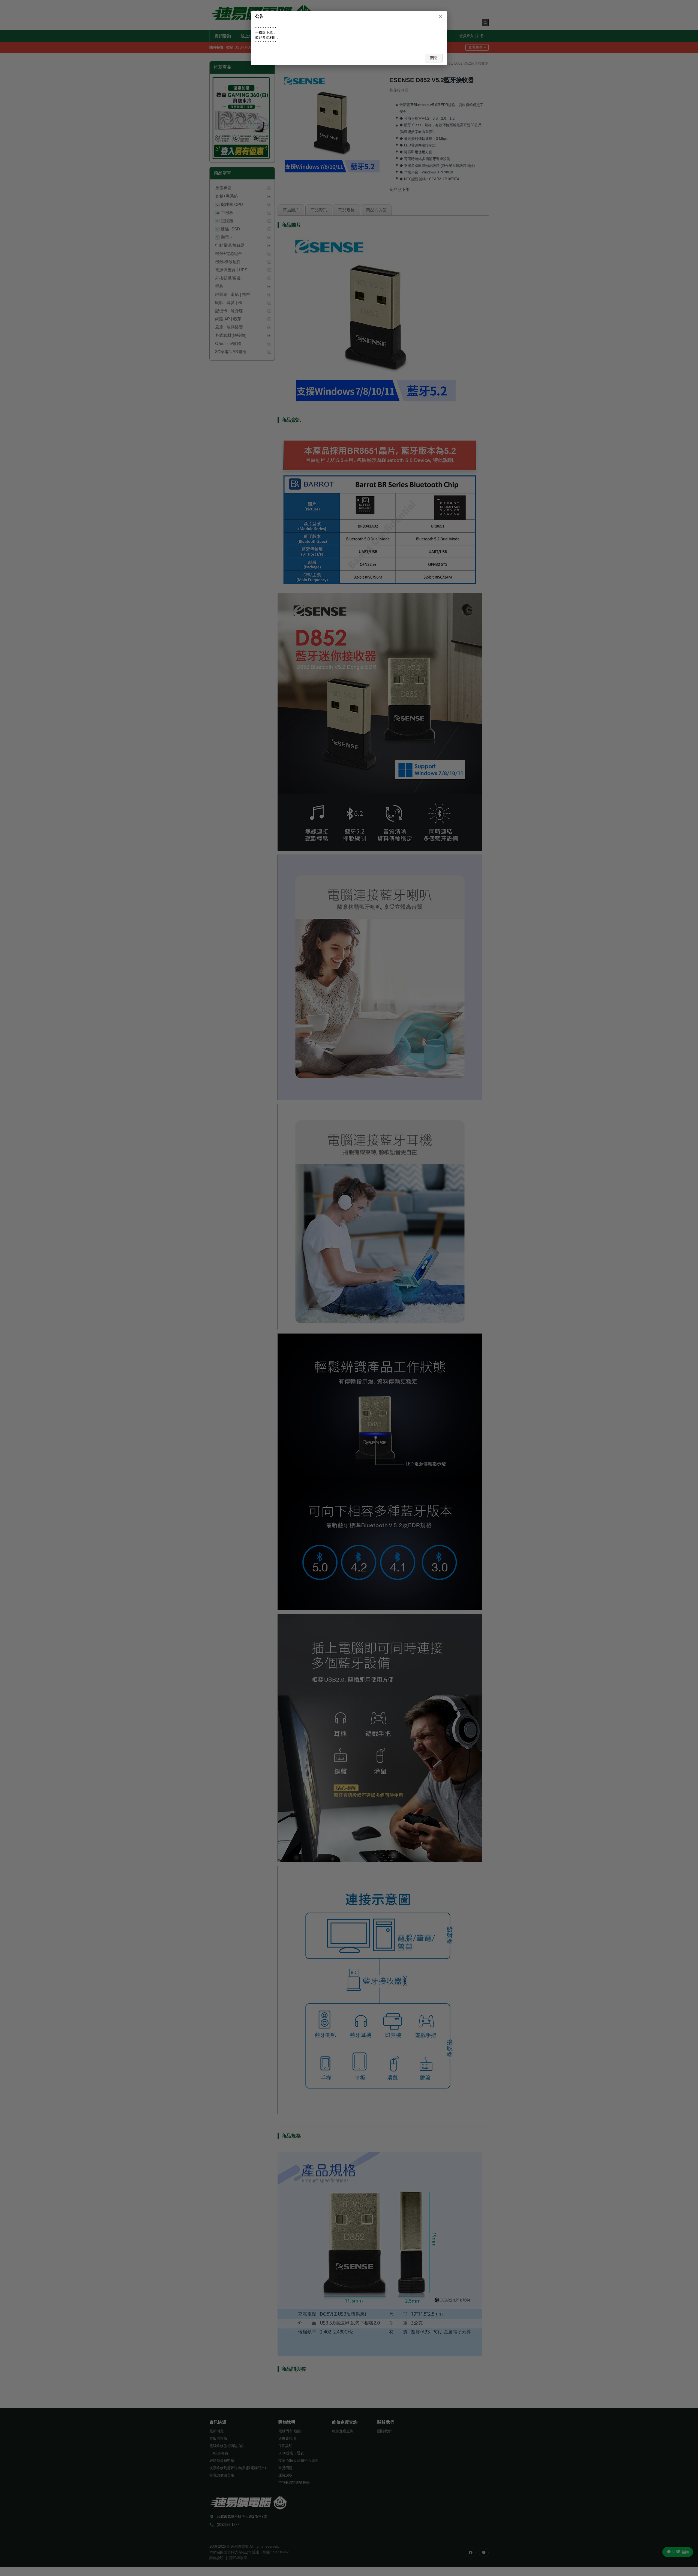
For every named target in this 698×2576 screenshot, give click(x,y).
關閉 (434, 58)
